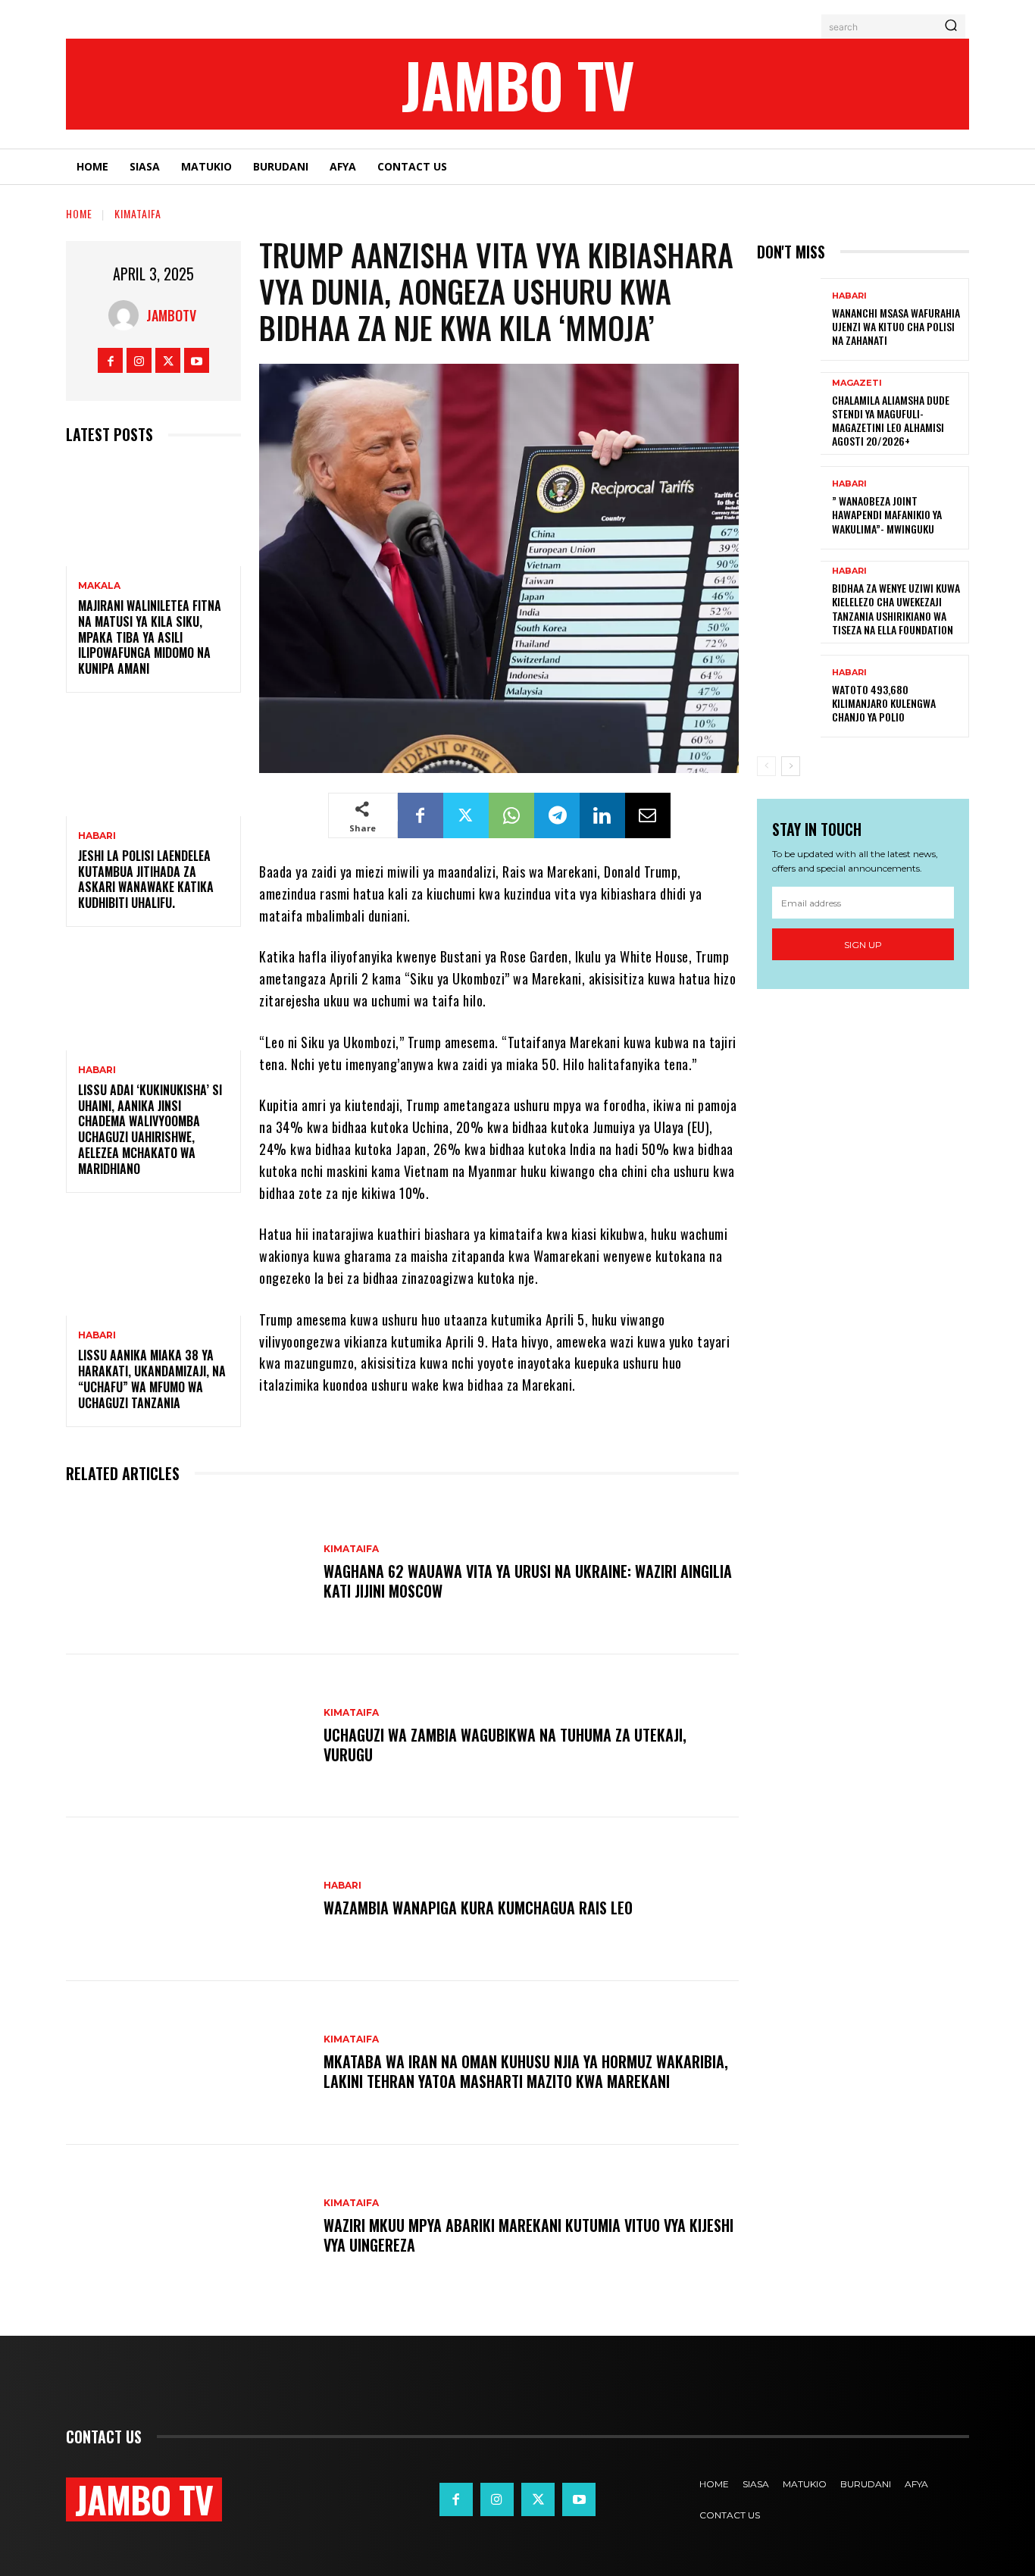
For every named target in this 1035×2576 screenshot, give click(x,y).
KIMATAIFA (138, 213)
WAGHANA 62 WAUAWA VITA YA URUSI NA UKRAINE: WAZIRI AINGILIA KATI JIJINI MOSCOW (528, 1581)
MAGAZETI (857, 383)
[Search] (951, 27)
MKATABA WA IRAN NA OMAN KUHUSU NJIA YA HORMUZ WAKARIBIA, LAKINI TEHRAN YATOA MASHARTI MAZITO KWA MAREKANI (526, 2071)
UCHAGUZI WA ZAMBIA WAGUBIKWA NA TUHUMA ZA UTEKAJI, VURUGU (505, 1745)
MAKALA (99, 586)
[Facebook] (110, 360)
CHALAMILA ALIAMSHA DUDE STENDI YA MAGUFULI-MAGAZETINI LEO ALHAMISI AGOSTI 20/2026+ (891, 421)
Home (79, 213)
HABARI (97, 836)
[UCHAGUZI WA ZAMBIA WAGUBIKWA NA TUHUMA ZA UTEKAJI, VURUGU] (187, 1736)
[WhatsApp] (511, 815)
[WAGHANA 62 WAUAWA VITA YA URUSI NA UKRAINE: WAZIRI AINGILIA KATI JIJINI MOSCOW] (187, 1573)
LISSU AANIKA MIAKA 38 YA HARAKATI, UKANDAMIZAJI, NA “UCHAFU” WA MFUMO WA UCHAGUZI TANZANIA (152, 1379)
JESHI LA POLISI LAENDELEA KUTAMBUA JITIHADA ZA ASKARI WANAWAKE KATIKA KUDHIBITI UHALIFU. (146, 879)
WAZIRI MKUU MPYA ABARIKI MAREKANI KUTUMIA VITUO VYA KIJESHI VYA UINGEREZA (528, 2235)
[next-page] (791, 766)
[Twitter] (168, 360)
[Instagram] (139, 360)
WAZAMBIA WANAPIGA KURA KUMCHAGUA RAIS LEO (478, 1908)
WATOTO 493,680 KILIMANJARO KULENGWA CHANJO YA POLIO (884, 703)
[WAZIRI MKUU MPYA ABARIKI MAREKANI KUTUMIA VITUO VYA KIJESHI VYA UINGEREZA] (187, 2227)
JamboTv (171, 315)
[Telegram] (557, 815)
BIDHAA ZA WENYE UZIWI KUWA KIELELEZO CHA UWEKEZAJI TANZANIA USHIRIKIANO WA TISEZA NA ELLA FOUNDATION (896, 609)
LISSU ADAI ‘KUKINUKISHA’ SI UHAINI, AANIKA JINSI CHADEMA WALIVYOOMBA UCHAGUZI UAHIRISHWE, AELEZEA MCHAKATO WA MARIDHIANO (150, 1129)
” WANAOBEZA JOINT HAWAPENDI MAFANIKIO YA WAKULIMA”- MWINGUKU (887, 514)
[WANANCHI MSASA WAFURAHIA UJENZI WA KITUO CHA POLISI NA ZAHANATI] (789, 319)
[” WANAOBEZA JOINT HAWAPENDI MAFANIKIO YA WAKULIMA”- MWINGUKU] (789, 507)
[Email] (648, 815)
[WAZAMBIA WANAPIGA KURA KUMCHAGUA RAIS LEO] (187, 1899)
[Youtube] (197, 360)
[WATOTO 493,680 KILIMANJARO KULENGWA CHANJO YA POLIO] (789, 696)
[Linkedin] (602, 815)
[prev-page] (766, 766)
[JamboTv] (127, 315)
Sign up (863, 945)
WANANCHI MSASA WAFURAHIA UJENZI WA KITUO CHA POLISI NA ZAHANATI (896, 326)
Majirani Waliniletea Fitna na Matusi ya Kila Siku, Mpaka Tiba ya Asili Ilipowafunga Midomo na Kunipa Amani (150, 637)
